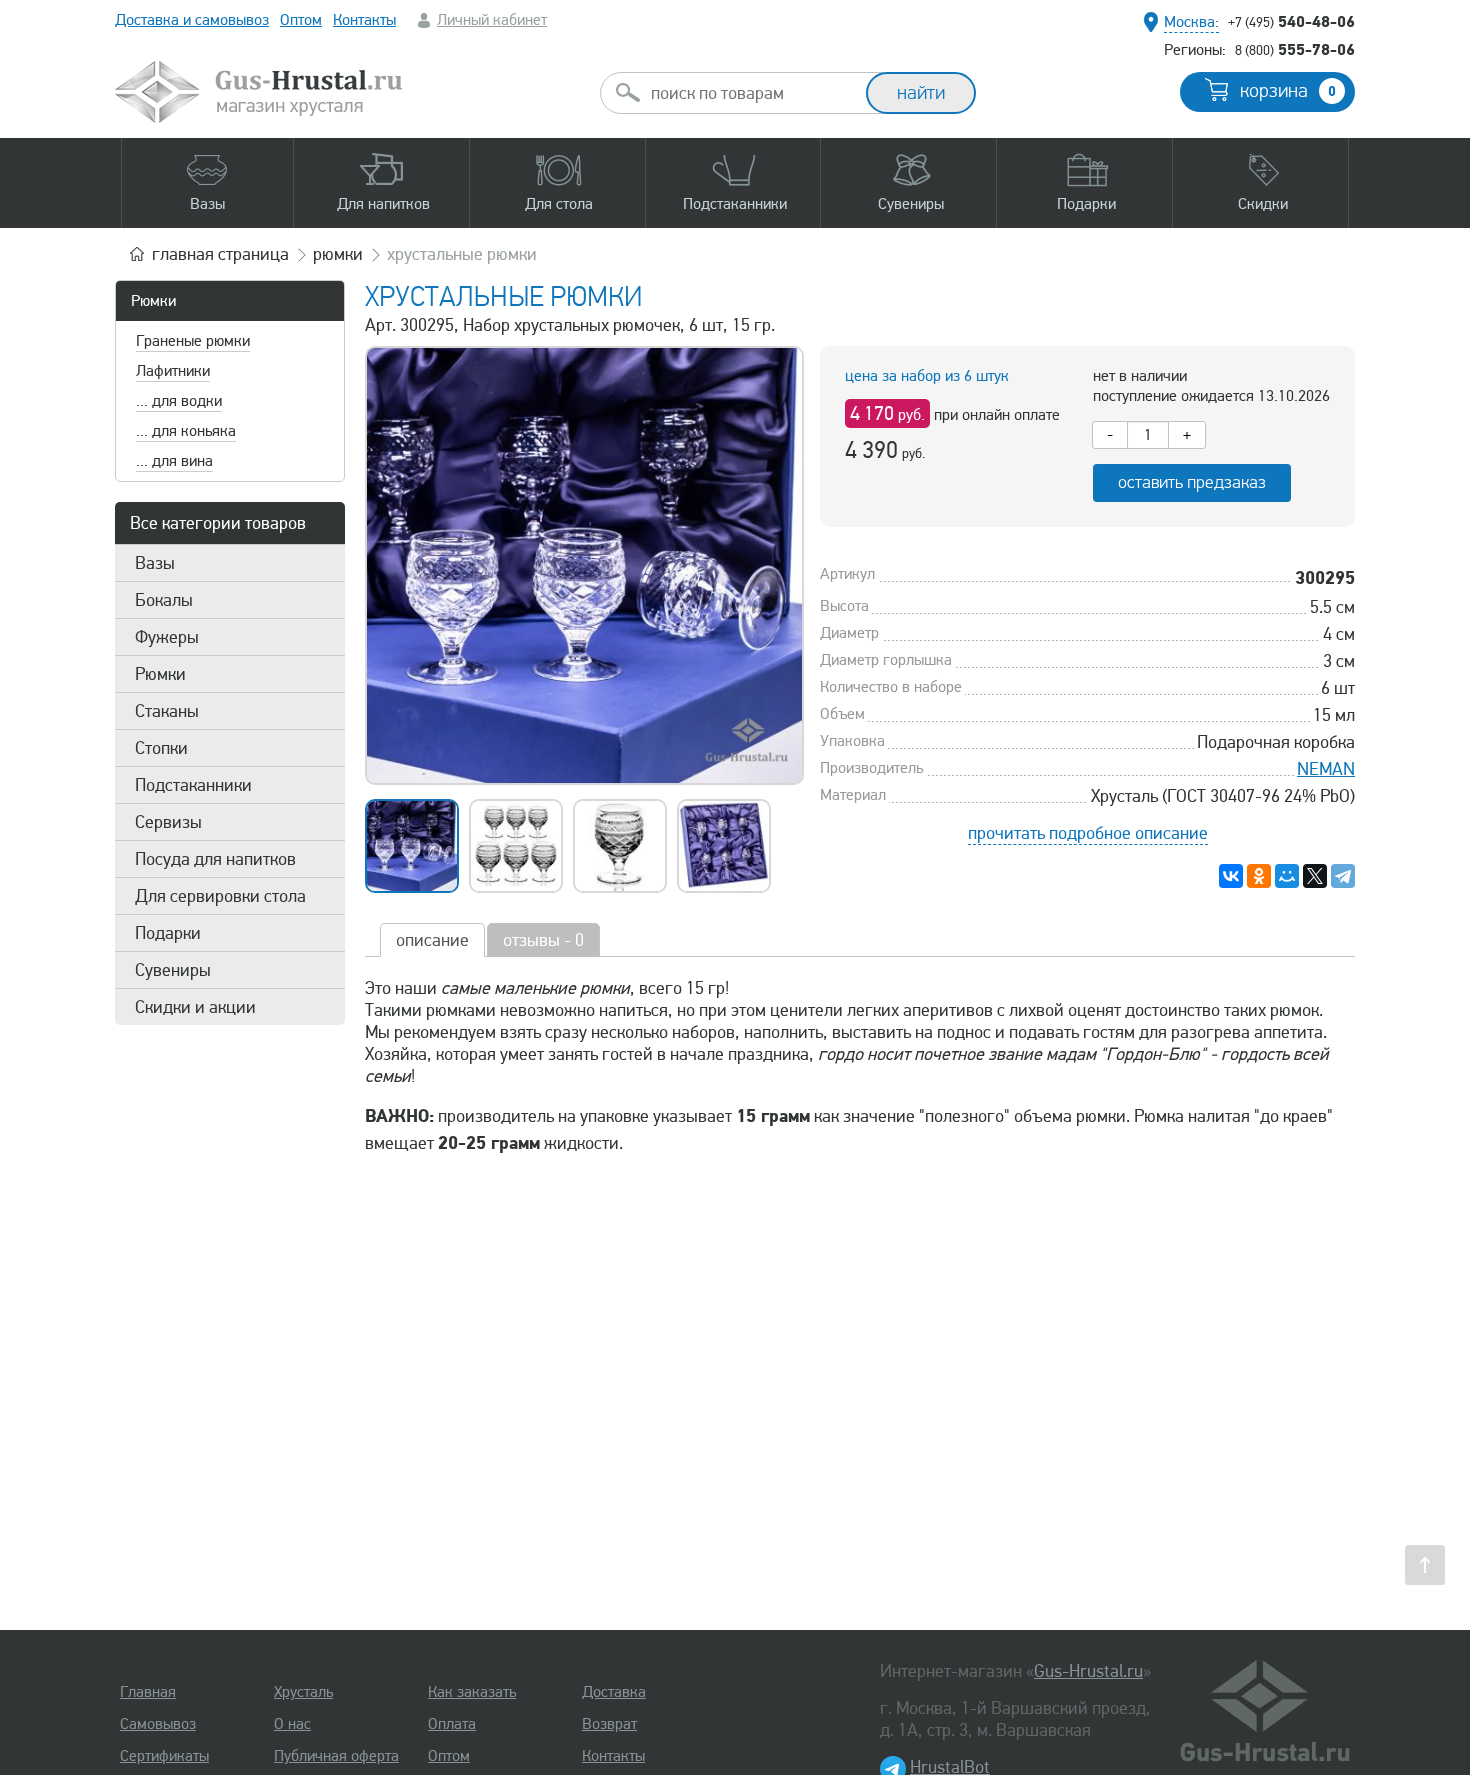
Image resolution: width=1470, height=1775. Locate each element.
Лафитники (173, 371)
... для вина (174, 461)
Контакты (364, 20)
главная (220, 254)
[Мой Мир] (1287, 876)
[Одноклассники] (1259, 876)
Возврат (609, 1724)
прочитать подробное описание (1088, 833)
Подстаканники (193, 785)
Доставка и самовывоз (192, 20)
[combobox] (751, 93)
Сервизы (168, 822)
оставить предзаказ (1192, 482)
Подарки (168, 933)
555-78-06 (1295, 49)
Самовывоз (158, 1724)
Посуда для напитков (215, 859)
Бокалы (164, 600)
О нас (292, 1724)
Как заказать (472, 1692)
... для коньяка (186, 431)
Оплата (452, 1724)
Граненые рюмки (193, 341)
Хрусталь (303, 1692)
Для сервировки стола (220, 896)
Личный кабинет (492, 20)
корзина (1288, 91)
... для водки (179, 401)
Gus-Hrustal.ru (1088, 1671)
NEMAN (1326, 769)
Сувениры (173, 970)
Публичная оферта (336, 1756)
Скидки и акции (195, 1007)
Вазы (155, 563)
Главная (148, 1692)
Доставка (614, 1692)
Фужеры (167, 637)
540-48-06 (1291, 21)
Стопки (161, 748)
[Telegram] (1343, 876)
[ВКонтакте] (1231, 876)
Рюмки (153, 301)
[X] (1315, 876)
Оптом (301, 20)
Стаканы (167, 711)
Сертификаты (164, 1756)
